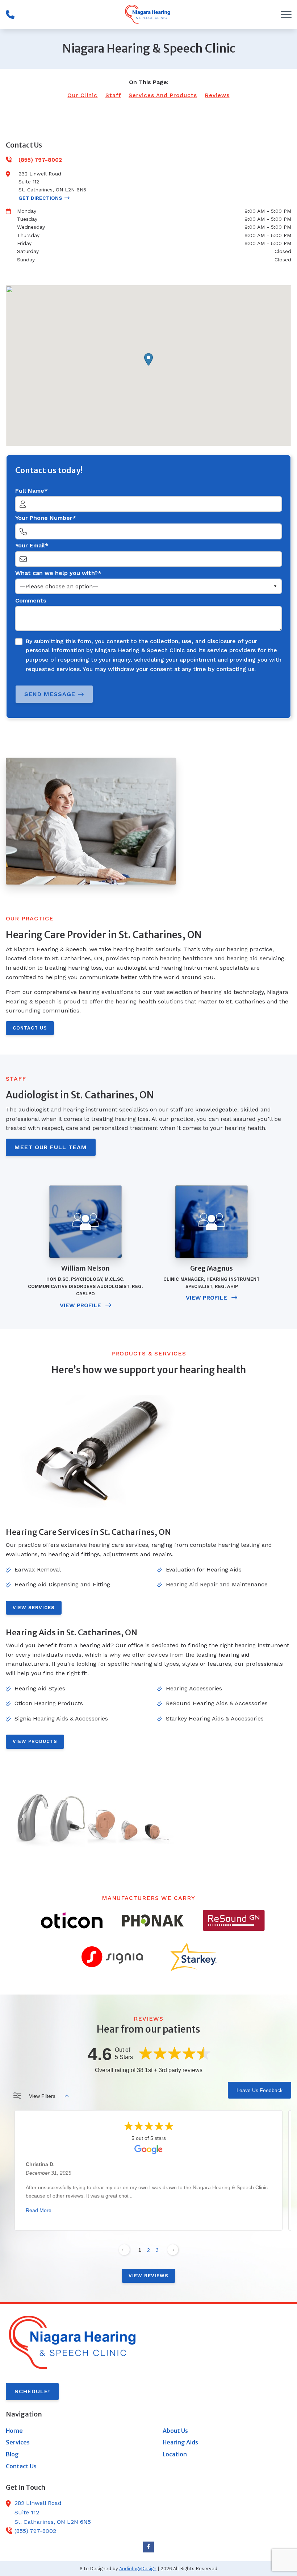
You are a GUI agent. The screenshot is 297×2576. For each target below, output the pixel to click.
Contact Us (30, 1028)
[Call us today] (10, 15)
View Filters (42, 2096)
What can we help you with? (57, 573)
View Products (35, 1741)
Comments (31, 600)
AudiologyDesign (138, 2569)
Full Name (30, 491)
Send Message (50, 694)
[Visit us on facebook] (148, 2547)
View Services (34, 1608)
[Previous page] (124, 2250)
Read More (39, 2211)
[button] (148, 359)
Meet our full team (51, 1147)
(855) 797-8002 (35, 2531)
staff (113, 95)
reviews (217, 95)
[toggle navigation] (286, 15)
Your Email (30, 545)
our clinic (82, 95)
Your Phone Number (44, 518)
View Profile (81, 1305)
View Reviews (148, 2276)
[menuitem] (70, 2431)
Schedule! (32, 2391)
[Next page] (173, 2250)
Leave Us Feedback (260, 2090)
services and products (163, 95)
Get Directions (40, 198)
